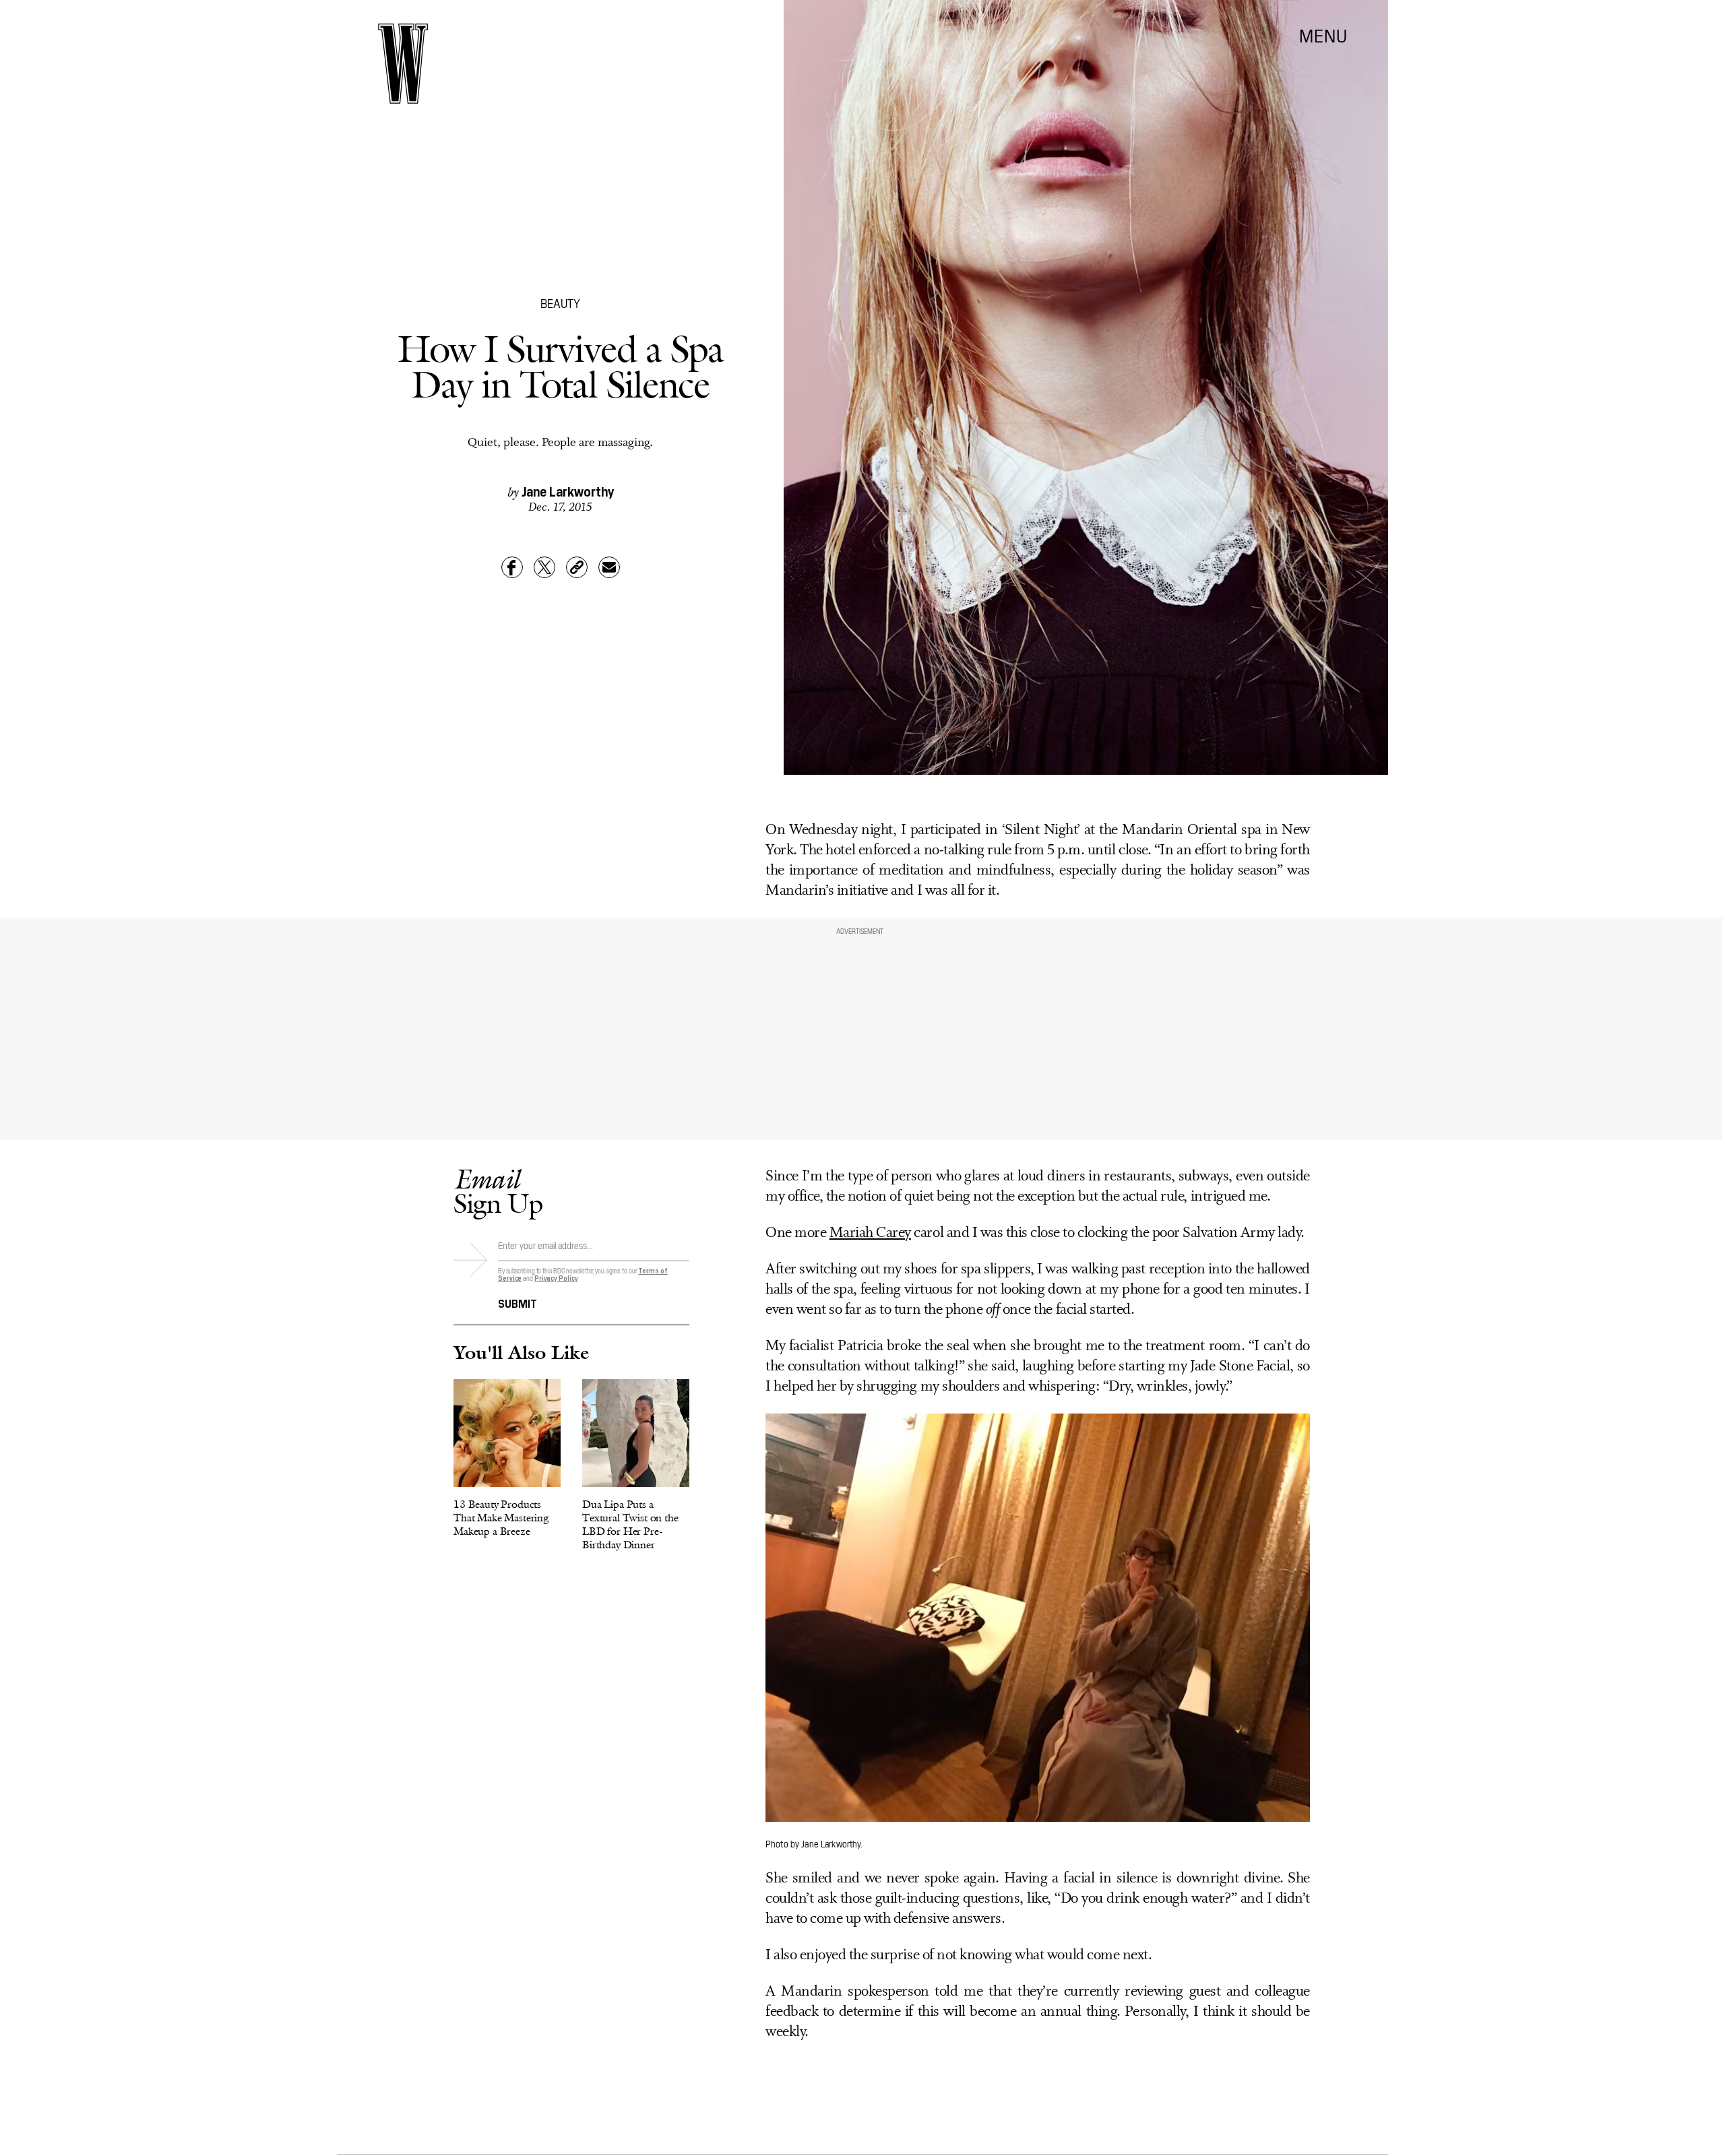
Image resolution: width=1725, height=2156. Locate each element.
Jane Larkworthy (568, 490)
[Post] (544, 567)
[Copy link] (577, 567)
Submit (517, 1302)
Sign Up (498, 1191)
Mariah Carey (870, 1233)
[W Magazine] (403, 64)
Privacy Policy (556, 1278)
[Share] (512, 567)
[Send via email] (609, 567)
